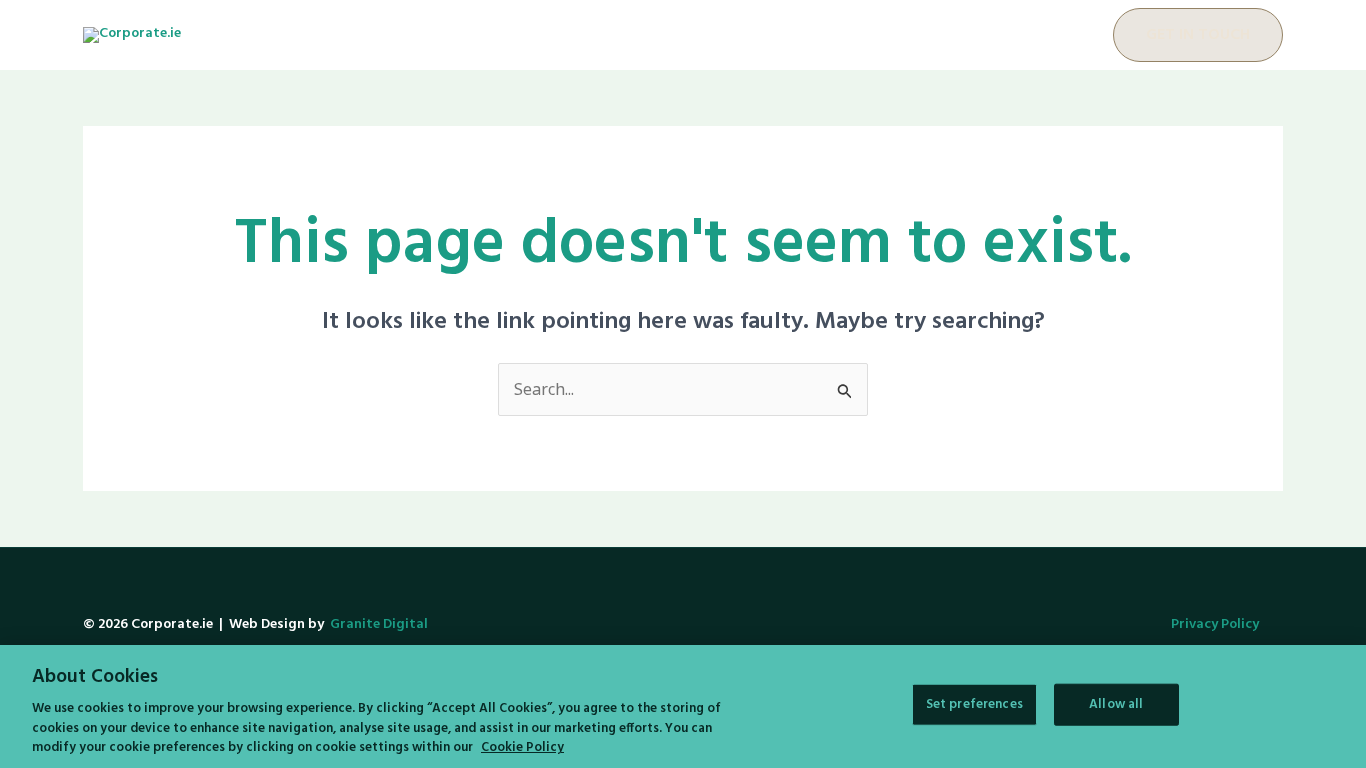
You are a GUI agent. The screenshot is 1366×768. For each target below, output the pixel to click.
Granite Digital (379, 624)
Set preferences (974, 704)
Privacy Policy (1215, 624)
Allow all (1116, 704)
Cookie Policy (522, 747)
